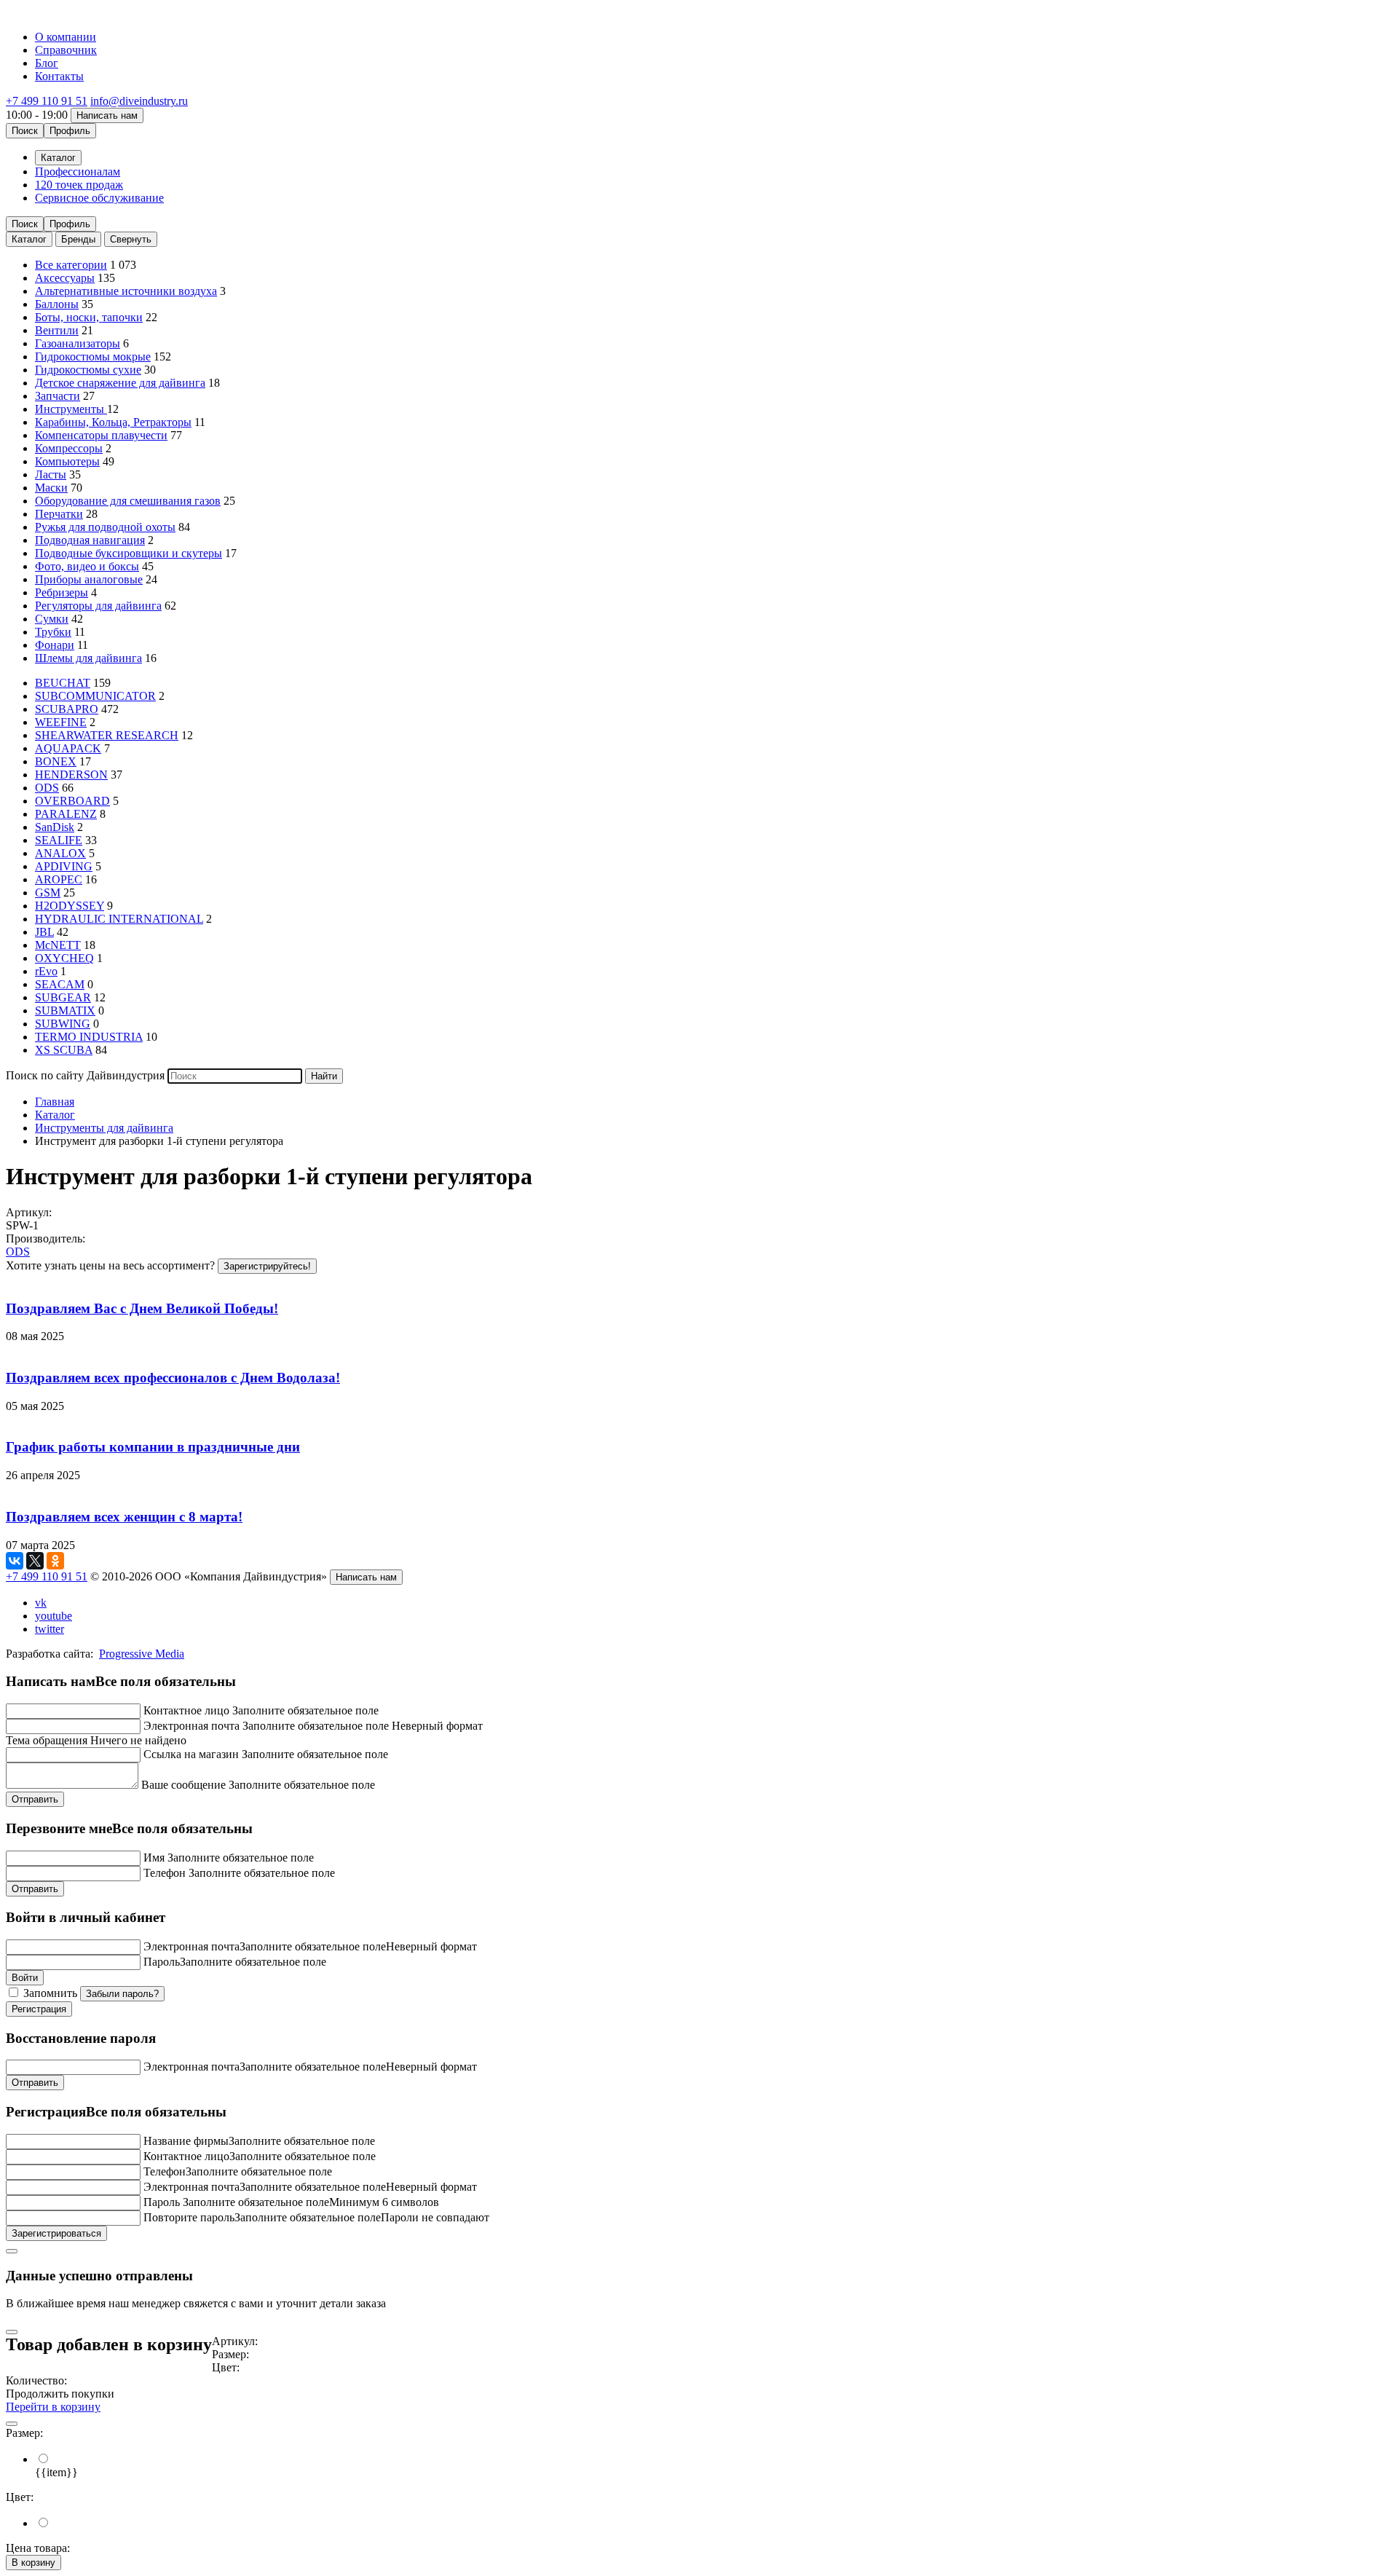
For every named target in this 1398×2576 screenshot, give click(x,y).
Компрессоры (69, 448)
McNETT (58, 945)
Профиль (70, 131)
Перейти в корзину (53, 2407)
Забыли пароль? (122, 1994)
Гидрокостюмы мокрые (93, 357)
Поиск (25, 131)
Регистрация (39, 2009)
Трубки (53, 632)
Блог (47, 63)
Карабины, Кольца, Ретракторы (113, 422)
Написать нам (107, 115)
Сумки (52, 619)
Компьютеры (67, 461)
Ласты (51, 474)
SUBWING (63, 1024)
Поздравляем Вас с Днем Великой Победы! (142, 1308)
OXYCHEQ (64, 958)
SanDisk (55, 827)
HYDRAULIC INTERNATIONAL (119, 919)
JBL (44, 932)
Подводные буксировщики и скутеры (129, 553)
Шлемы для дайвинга (88, 658)
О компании (66, 37)
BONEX (56, 761)
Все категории (71, 265)
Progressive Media (142, 1654)
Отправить (35, 1799)
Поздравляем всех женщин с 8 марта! (124, 1517)
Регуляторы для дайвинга (98, 606)
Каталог (29, 239)
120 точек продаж (79, 185)
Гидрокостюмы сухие (88, 370)
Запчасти (58, 396)
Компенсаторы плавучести (101, 435)
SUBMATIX (65, 1011)
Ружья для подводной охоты (105, 527)
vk (41, 1603)
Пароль (162, 1962)
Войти (25, 1978)
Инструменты (71, 409)
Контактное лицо (186, 1710)
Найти (324, 1076)
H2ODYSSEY (70, 906)
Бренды (78, 239)
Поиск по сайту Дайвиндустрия (85, 1075)
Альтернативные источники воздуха (126, 291)
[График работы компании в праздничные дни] (699, 1419)
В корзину (33, 2563)
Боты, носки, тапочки (89, 317)
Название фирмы (186, 2141)
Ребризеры (62, 592)
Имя (154, 1858)
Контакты (59, 76)
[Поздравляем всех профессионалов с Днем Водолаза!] (699, 1350)
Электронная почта (191, 1726)
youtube (54, 1616)
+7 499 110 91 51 (47, 101)
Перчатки (59, 514)
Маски (51, 488)
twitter (50, 1629)
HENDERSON (71, 775)
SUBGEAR (63, 997)
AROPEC (59, 879)
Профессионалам (78, 172)
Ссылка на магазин (191, 1754)
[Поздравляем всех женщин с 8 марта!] (699, 1489)
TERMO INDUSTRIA (89, 1037)
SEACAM (60, 984)
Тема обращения (47, 1740)
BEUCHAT (63, 683)
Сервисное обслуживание (99, 198)
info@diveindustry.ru (139, 101)
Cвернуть (131, 239)
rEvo (46, 971)
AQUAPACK (68, 748)
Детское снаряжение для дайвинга (120, 383)
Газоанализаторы (78, 343)
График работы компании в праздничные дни (153, 1447)
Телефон (165, 1873)
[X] (35, 1561)
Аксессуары (65, 278)
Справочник (66, 50)
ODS (47, 788)
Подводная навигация (90, 540)
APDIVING (64, 866)
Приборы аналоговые (89, 579)
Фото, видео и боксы (87, 566)
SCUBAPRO (67, 709)
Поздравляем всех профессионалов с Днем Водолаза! (173, 1378)
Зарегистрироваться (56, 2233)
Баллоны (57, 304)
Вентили (57, 330)
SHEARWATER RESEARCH (107, 735)
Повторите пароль (189, 2217)
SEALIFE (59, 840)
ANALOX (60, 853)
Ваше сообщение (183, 1785)
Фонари (55, 645)
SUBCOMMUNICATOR (95, 696)
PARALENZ (66, 814)
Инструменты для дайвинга (104, 1128)
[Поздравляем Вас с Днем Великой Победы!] (699, 1280)
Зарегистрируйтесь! (267, 1266)
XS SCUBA (64, 1050)
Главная (55, 1102)
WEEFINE (61, 722)
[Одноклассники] (55, 1561)
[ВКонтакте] (15, 1561)
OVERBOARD (72, 801)
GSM (48, 893)
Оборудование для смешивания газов (128, 501)
